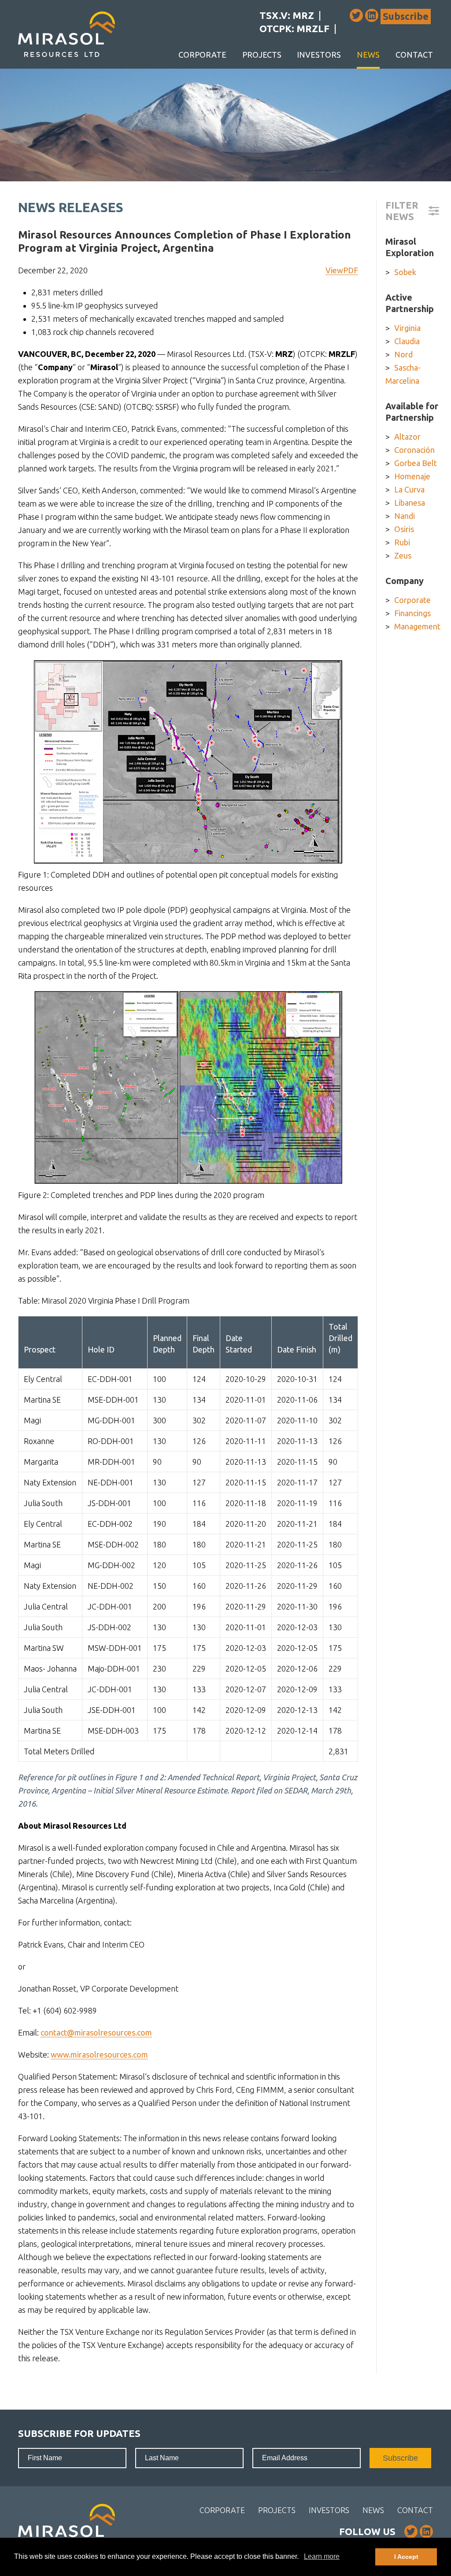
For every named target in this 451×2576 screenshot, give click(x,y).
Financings (412, 613)
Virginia (407, 328)
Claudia (407, 341)
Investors (319, 55)
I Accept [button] (406, 2557)
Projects (262, 55)
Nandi (405, 516)
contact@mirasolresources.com (96, 2032)
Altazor (407, 437)
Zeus (403, 555)
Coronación (414, 450)
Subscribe (406, 16)
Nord (403, 354)
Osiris (404, 529)
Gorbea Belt (416, 463)
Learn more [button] (322, 2556)
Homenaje (412, 476)
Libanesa (410, 503)
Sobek (405, 272)
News (368, 55)
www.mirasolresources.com (99, 2054)
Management (417, 626)
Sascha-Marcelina (403, 374)
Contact (414, 55)
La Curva (409, 489)
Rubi (402, 542)
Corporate (202, 55)
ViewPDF (342, 270)
